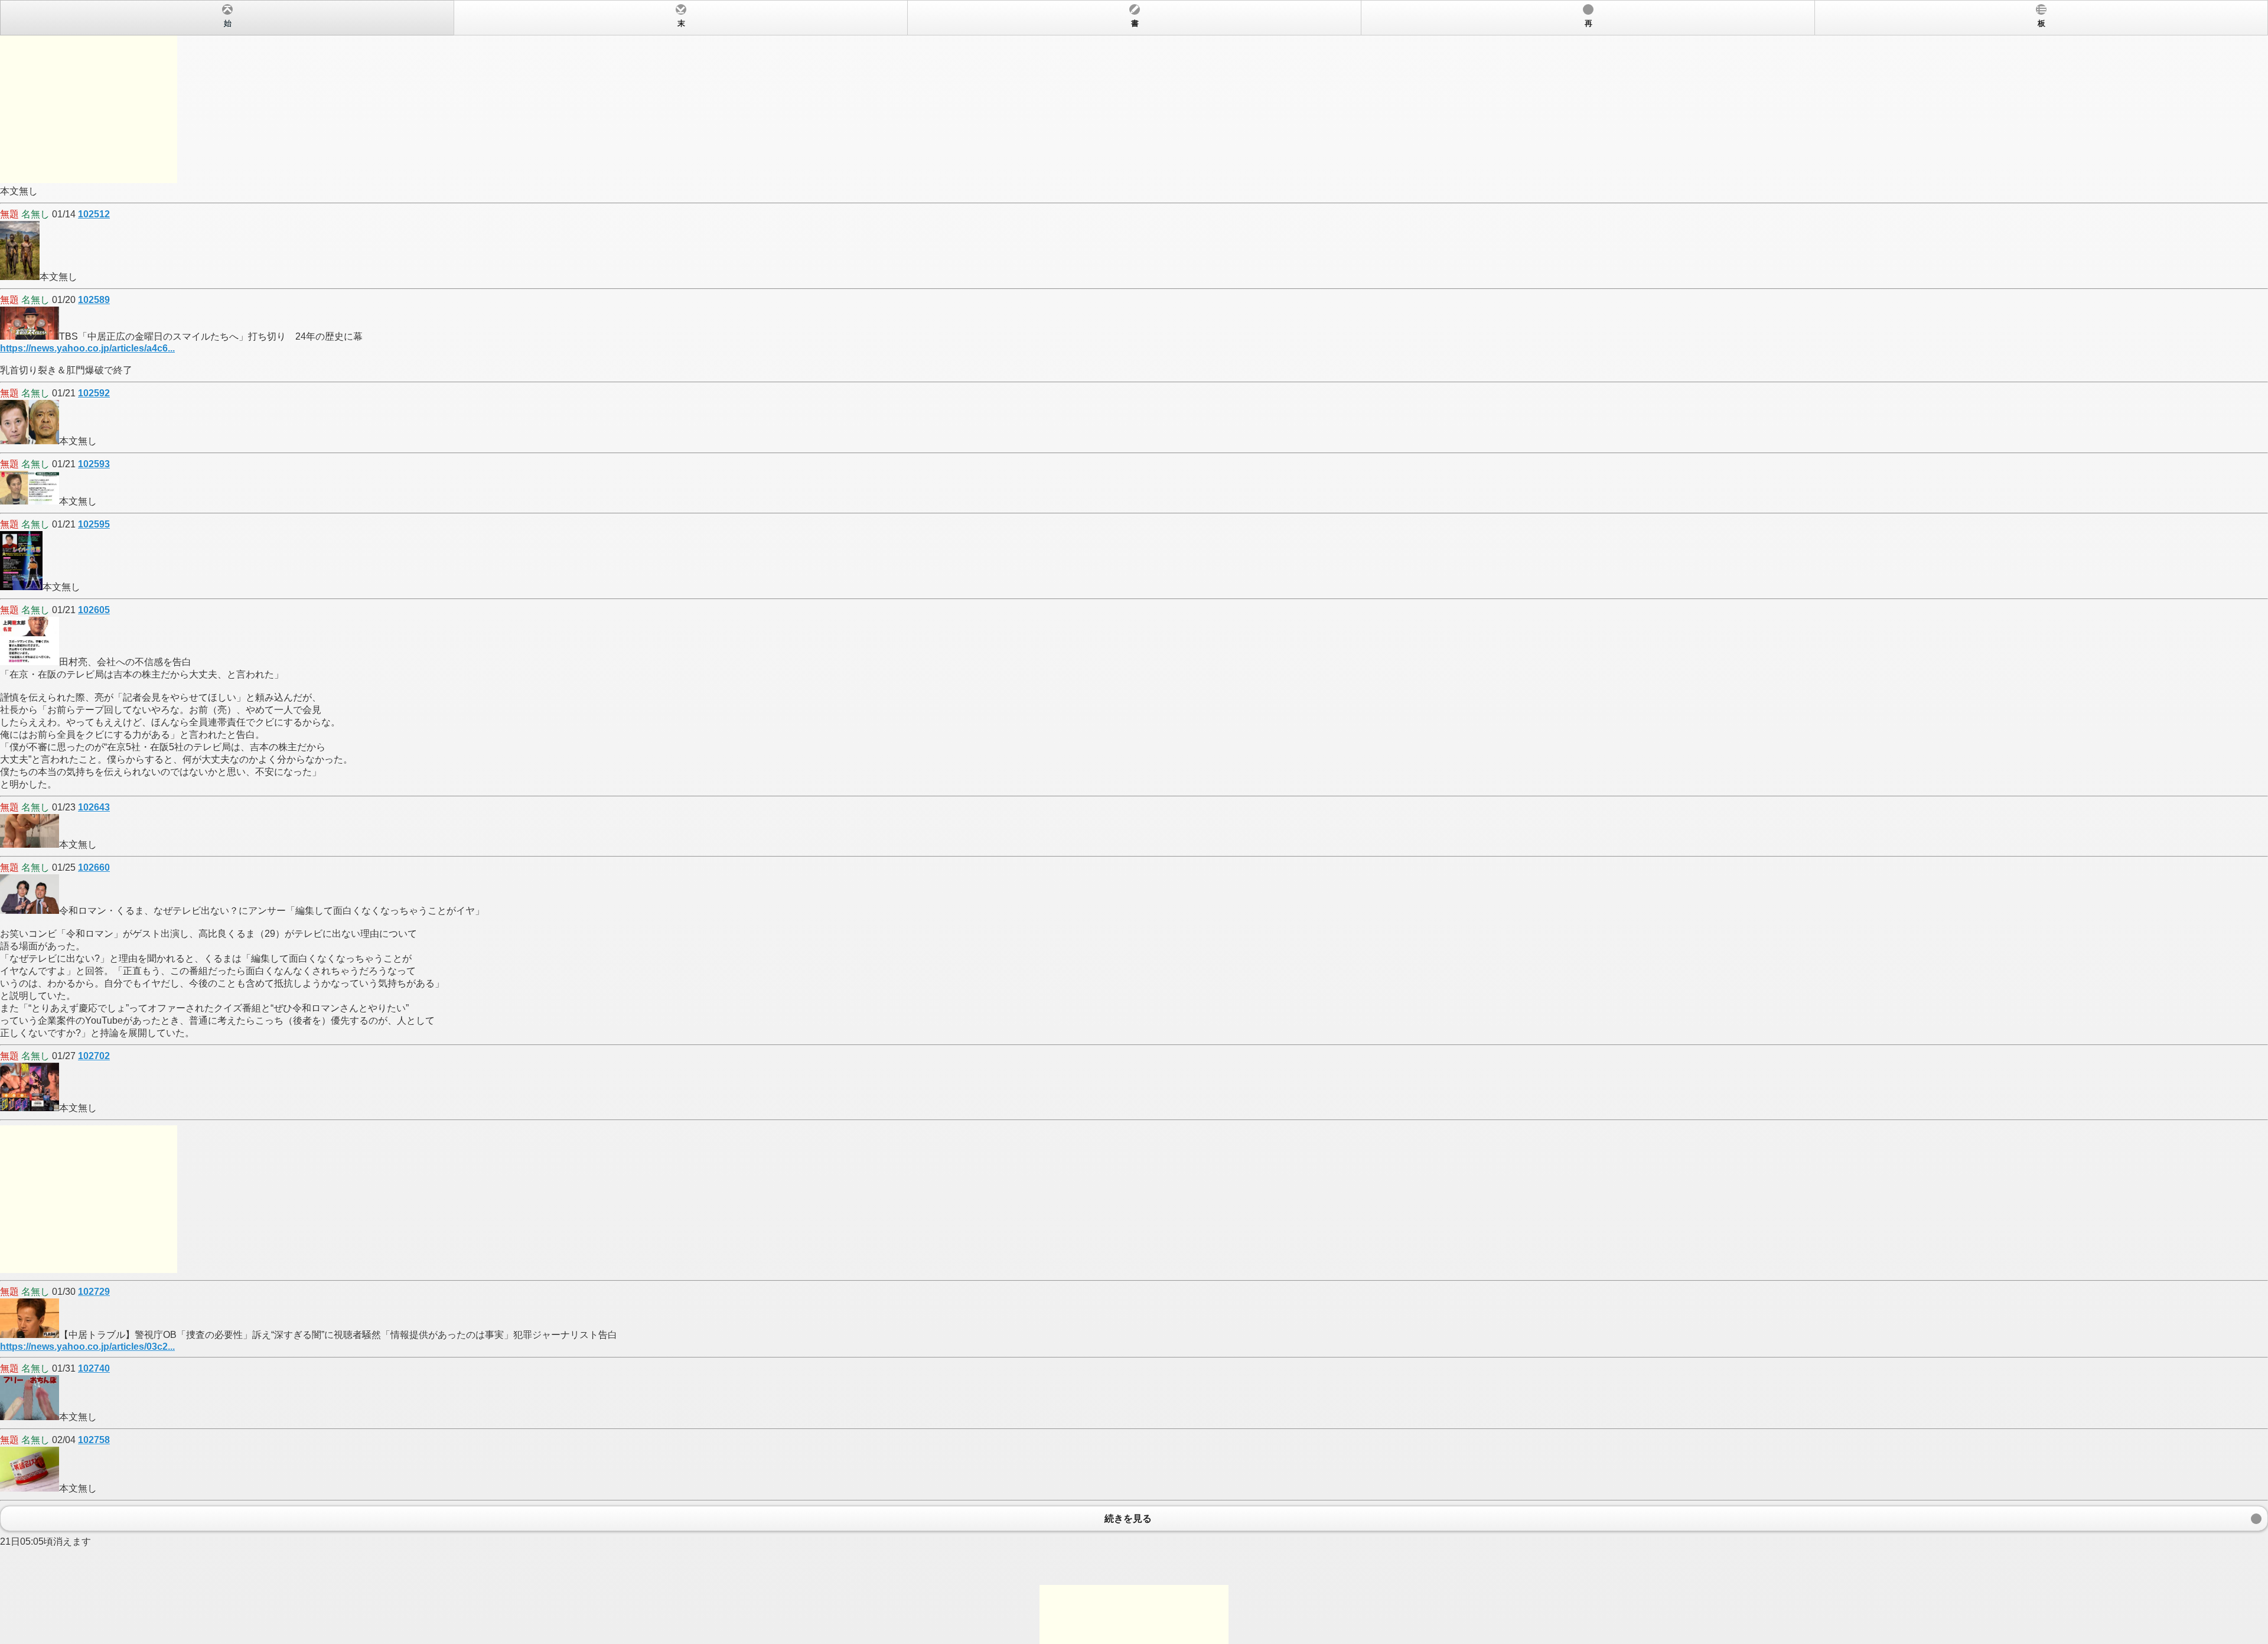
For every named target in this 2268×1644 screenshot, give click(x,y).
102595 (94, 524)
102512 (94, 214)
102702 (94, 1056)
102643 (94, 807)
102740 (94, 1368)
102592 (94, 393)
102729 (94, 1292)
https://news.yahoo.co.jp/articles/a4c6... (87, 348)
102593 (94, 464)
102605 (94, 610)
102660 (94, 867)
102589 (94, 300)
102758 (94, 1440)
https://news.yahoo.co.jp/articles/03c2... (87, 1347)
